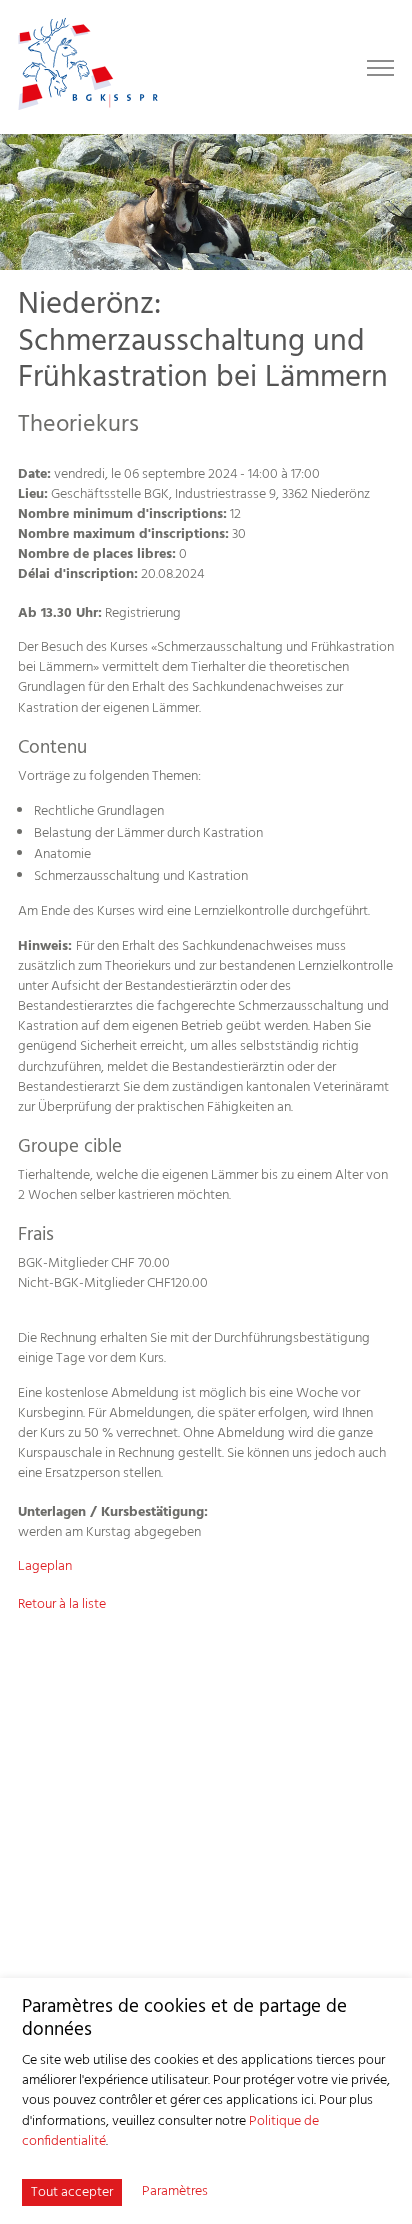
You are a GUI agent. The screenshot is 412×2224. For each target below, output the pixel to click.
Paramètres (175, 2192)
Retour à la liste (62, 1604)
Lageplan (45, 1566)
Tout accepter (72, 2192)
